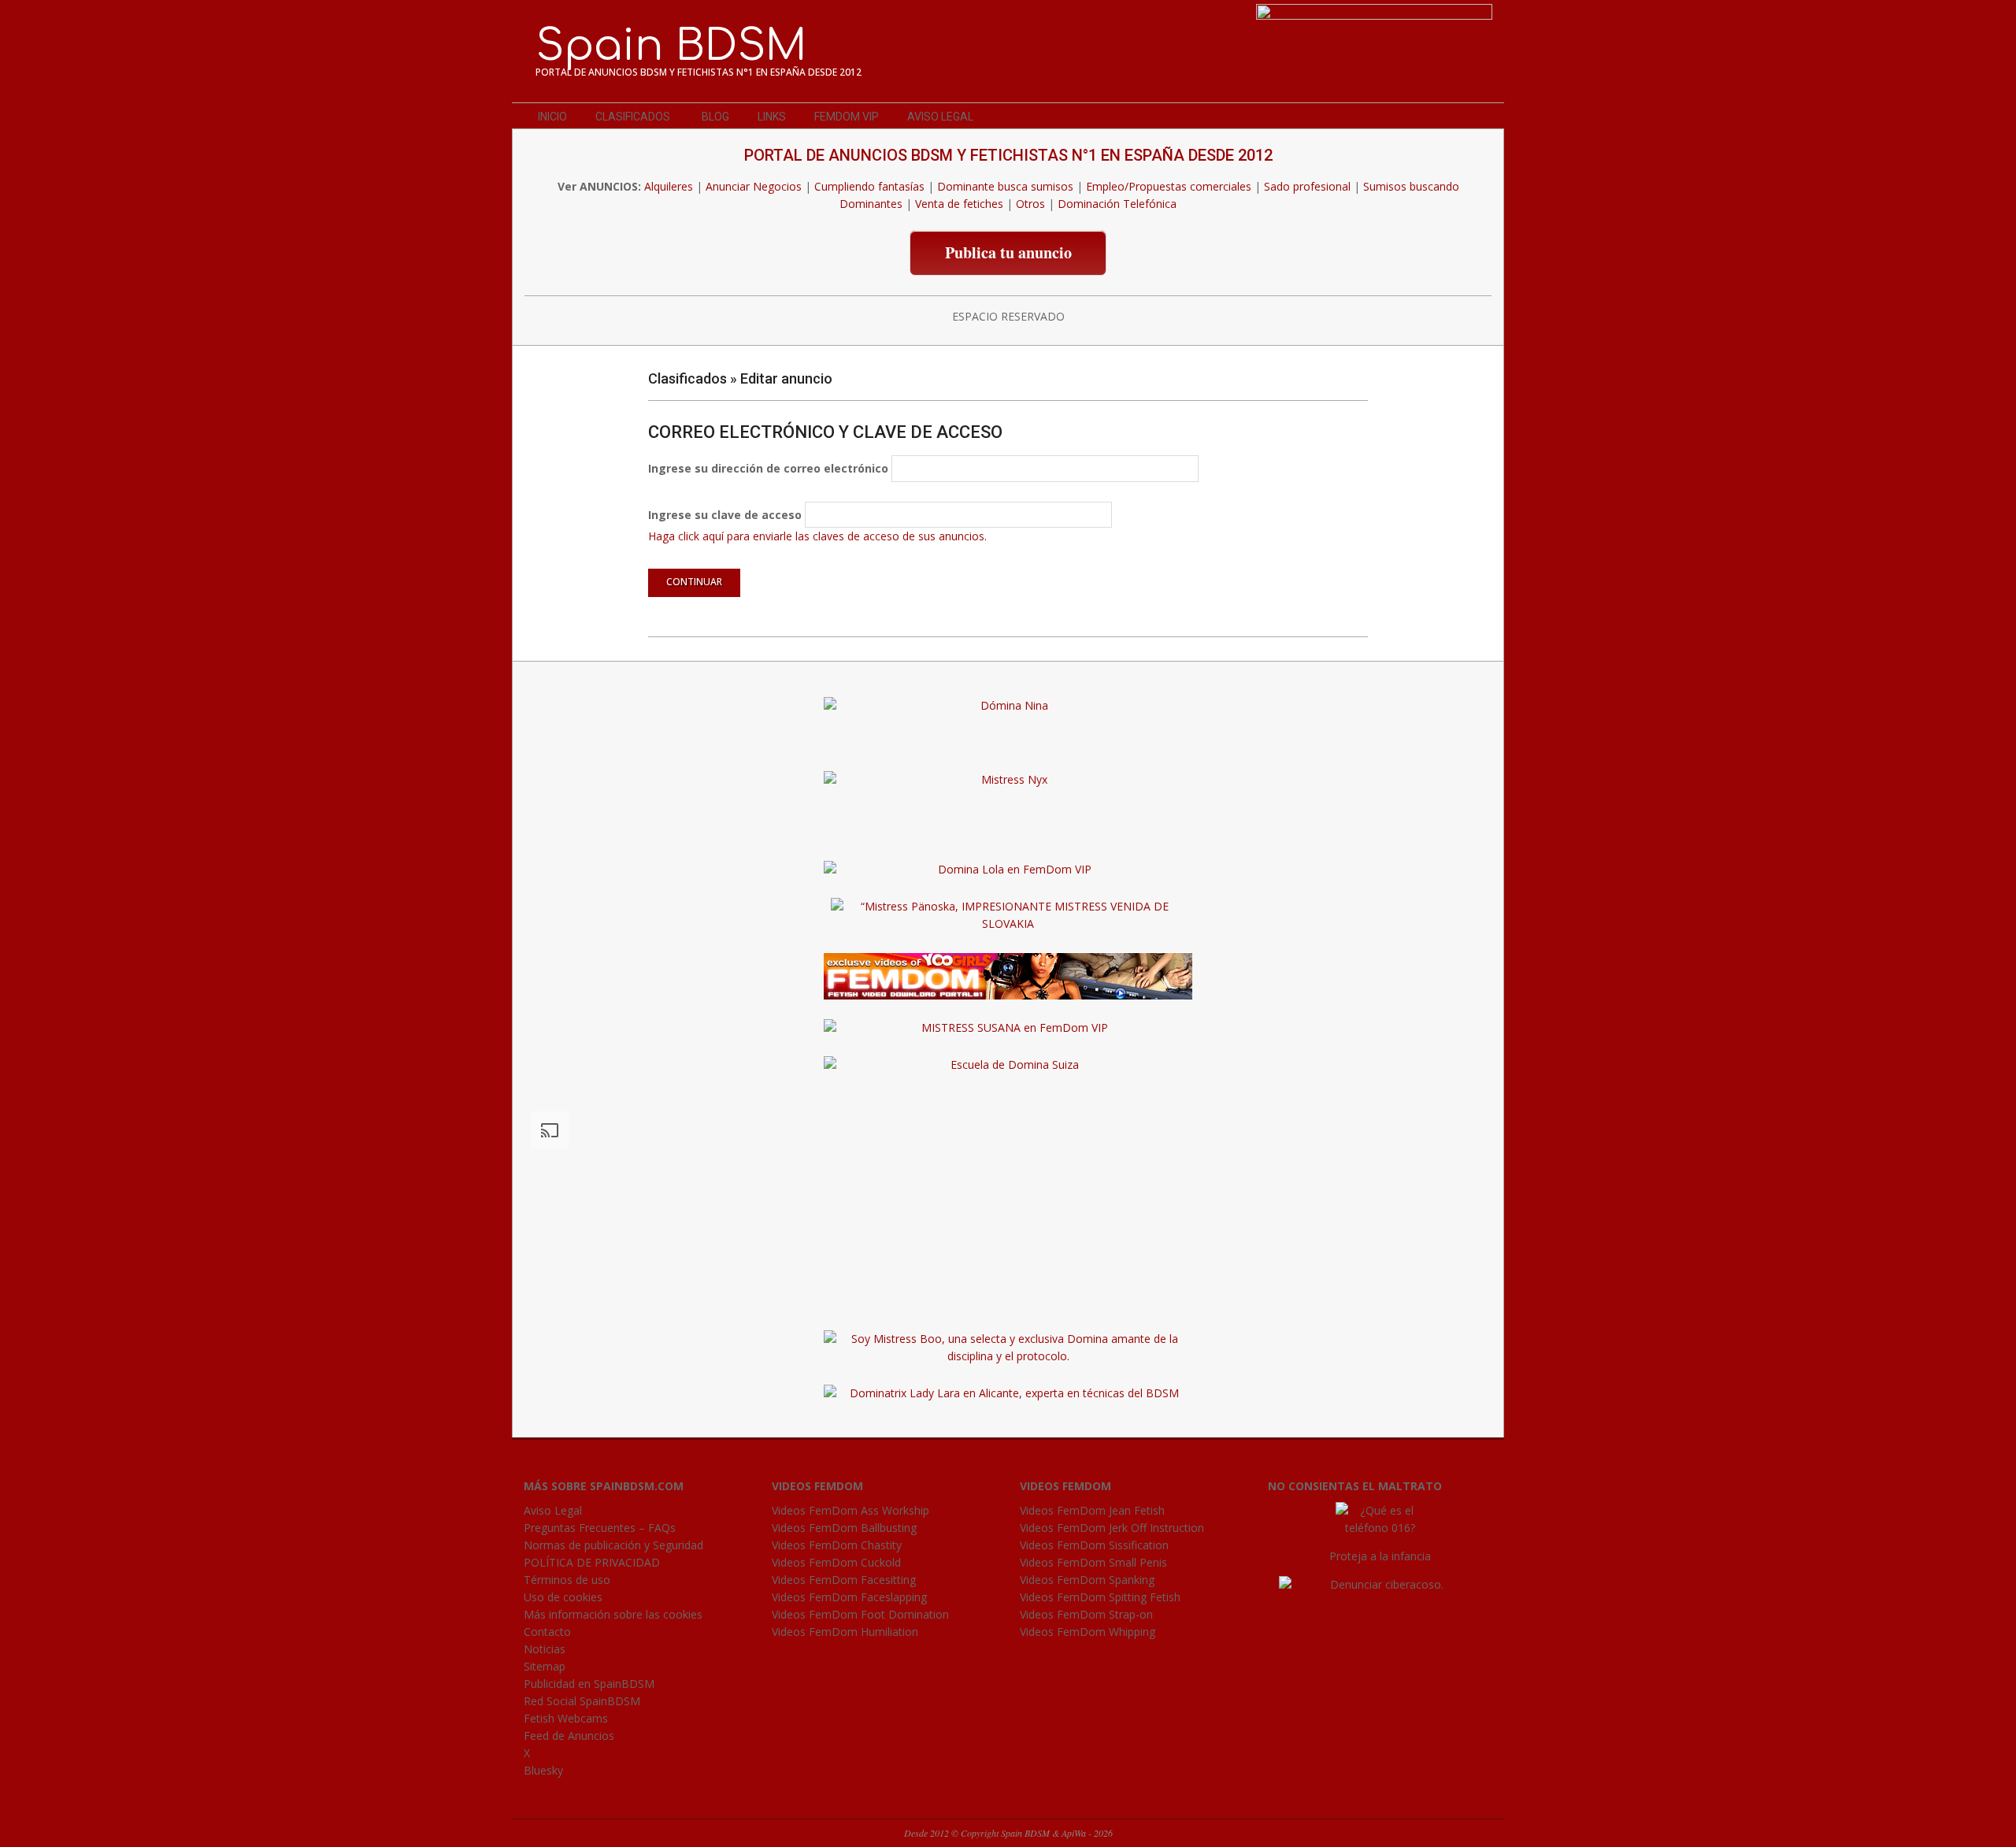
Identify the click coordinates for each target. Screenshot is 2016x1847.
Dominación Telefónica (1117, 204)
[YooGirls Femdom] (1008, 961)
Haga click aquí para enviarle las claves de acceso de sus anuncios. (817, 536)
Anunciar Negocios (754, 186)
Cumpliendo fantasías (869, 186)
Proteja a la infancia (1380, 1556)
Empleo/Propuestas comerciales (1169, 186)
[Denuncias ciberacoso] (1380, 1584)
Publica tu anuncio (1008, 252)
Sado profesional (1307, 186)
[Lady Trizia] (1008, 816)
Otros (1030, 204)
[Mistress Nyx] (1008, 779)
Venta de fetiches (959, 204)
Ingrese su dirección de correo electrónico (768, 468)
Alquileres (669, 186)
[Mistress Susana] (1008, 742)
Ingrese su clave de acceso (725, 515)
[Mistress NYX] (1008, 1302)
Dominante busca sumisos (1005, 186)
